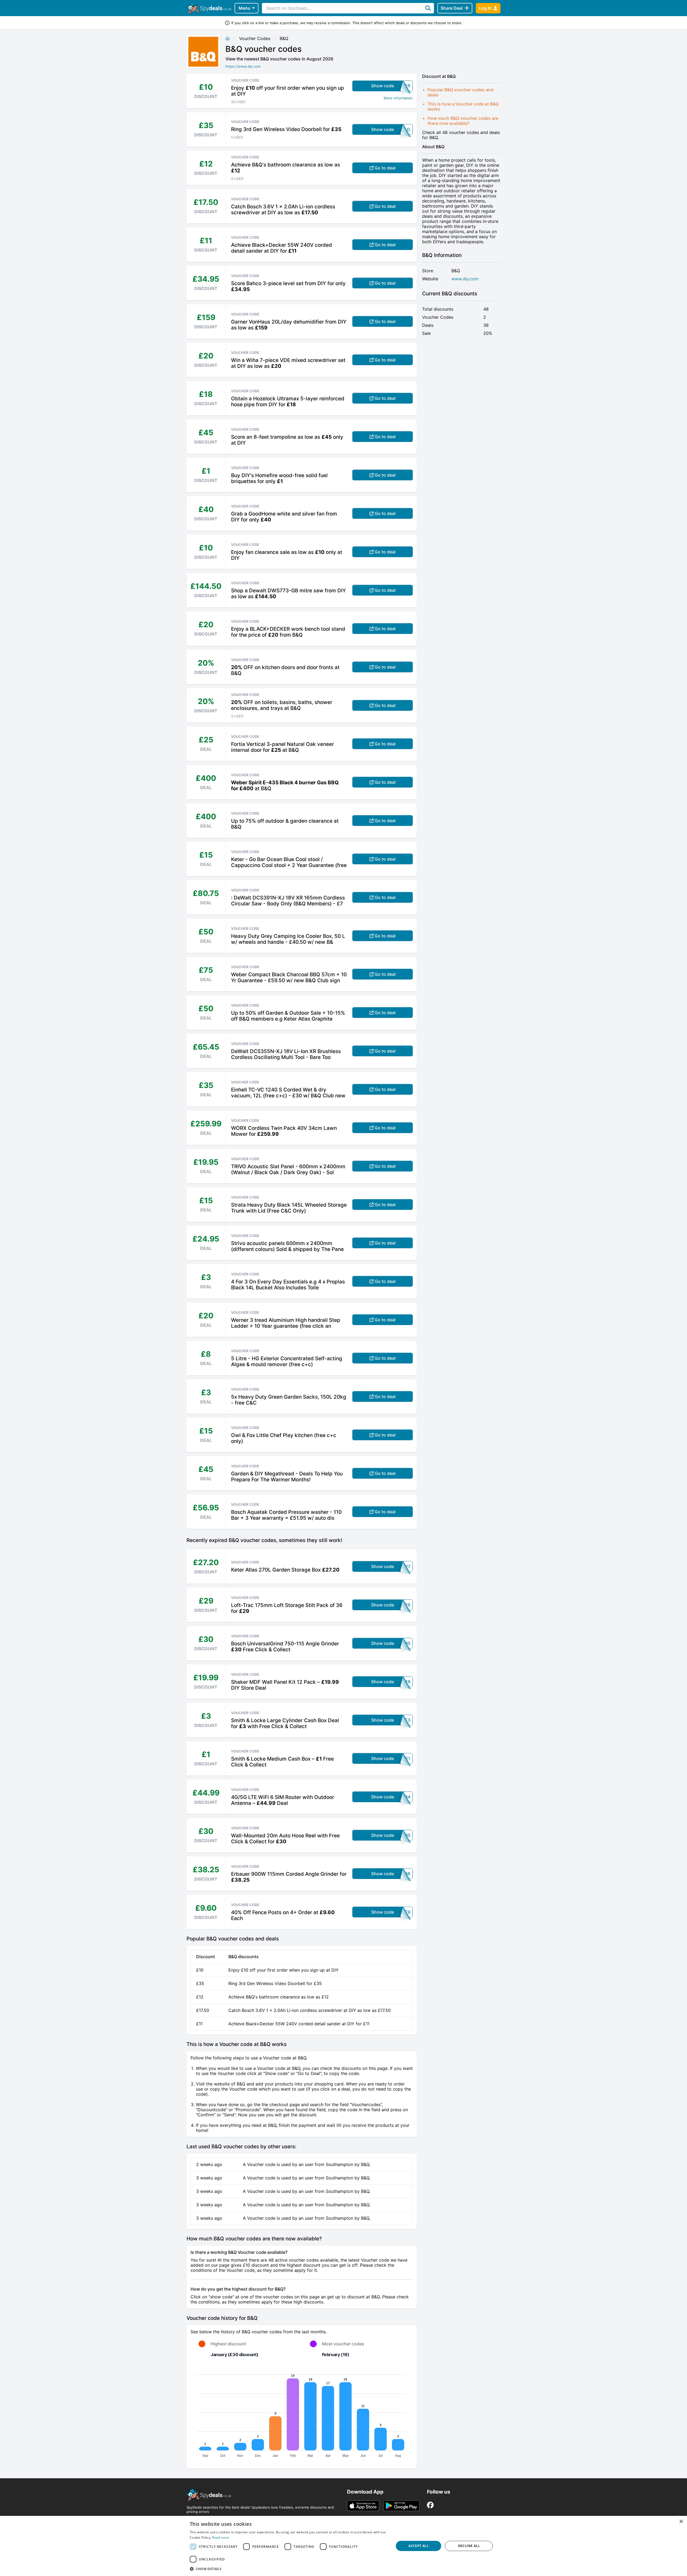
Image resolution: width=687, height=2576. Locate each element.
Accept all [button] (419, 2546)
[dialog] (343, 2546)
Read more (221, 2537)
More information (398, 98)
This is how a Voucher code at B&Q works (463, 106)
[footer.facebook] (430, 2505)
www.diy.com (465, 279)
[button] (289, 2569)
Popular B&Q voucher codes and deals (461, 92)
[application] (302, 2414)
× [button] (681, 2522)
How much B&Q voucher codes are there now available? (463, 121)
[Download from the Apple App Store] (363, 2506)
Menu (244, 8)
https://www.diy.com (243, 66)
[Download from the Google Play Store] (401, 2506)
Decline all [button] (469, 2546)
